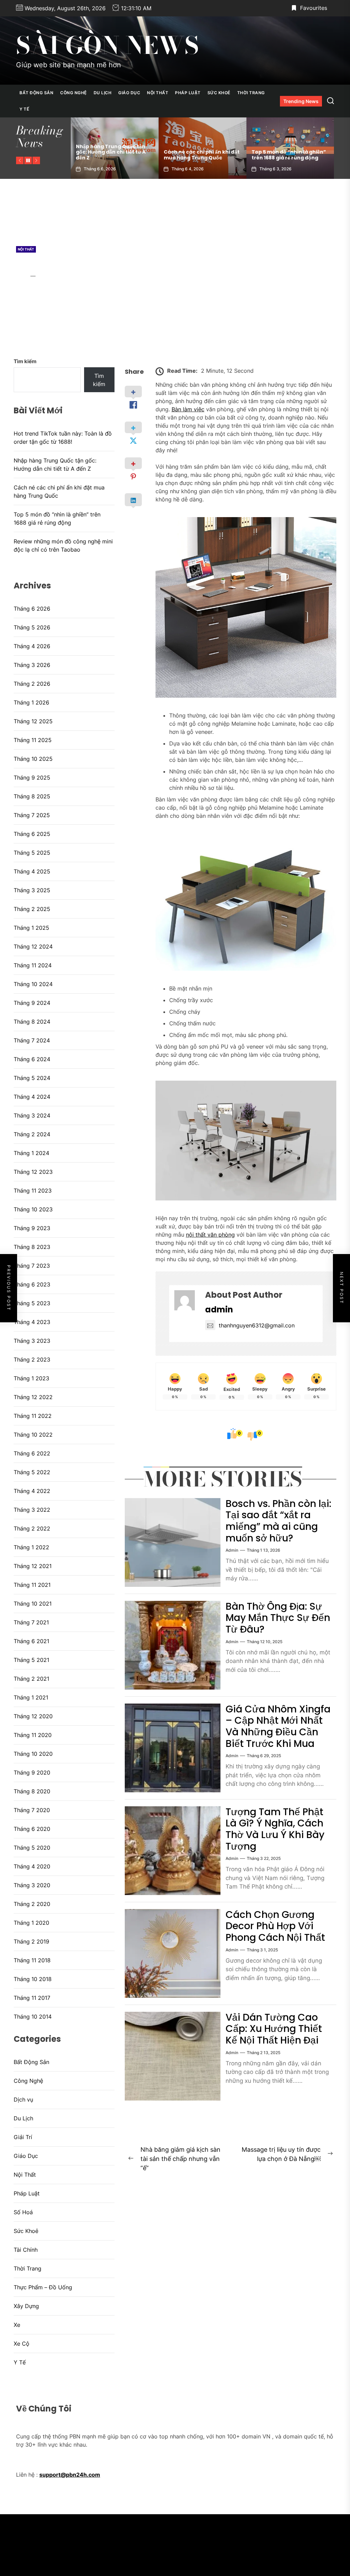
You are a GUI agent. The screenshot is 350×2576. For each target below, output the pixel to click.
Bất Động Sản (36, 93)
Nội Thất (158, 93)
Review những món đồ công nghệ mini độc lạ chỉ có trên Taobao (287, 152)
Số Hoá (23, 2212)
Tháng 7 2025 (32, 815)
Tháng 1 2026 (31, 702)
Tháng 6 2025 (32, 834)
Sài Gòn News (107, 45)
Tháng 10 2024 (33, 984)
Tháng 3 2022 (32, 1510)
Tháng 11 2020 (33, 1735)
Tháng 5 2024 (32, 1078)
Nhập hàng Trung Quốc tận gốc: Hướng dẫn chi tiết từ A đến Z (55, 465)
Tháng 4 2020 (32, 1866)
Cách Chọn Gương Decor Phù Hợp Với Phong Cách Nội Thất (275, 1926)
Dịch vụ (23, 2100)
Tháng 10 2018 (33, 1979)
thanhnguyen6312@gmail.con (257, 1325)
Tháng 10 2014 (33, 2017)
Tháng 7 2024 (32, 1040)
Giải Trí (23, 2137)
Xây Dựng (26, 2306)
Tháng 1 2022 (31, 1547)
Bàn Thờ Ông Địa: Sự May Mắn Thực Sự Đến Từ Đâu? (278, 1618)
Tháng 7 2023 (32, 1266)
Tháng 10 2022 (33, 1435)
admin (22, 276)
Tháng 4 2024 (32, 1097)
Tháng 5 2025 (32, 853)
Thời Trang (251, 93)
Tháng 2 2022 (32, 1528)
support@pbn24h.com (70, 2475)
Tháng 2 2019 (31, 1941)
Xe (17, 2325)
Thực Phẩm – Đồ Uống (43, 2287)
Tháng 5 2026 (32, 627)
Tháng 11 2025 (33, 740)
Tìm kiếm (25, 361)
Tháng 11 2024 (33, 965)
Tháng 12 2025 (33, 721)
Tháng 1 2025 (31, 928)
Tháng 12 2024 (33, 947)
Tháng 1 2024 (31, 1153)
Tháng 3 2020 (32, 1885)
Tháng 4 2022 (32, 1491)
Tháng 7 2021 (31, 1622)
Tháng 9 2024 (32, 1003)
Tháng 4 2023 (32, 1322)
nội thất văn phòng (210, 1235)
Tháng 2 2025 (32, 909)
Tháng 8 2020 (32, 1791)
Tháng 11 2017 (32, 1998)
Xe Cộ (22, 2344)
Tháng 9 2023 (32, 1228)
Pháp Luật (188, 93)
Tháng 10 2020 (33, 1754)
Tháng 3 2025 (32, 890)
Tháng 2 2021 (31, 1679)
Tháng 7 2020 (32, 1810)
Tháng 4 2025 (32, 871)
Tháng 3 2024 (32, 1115)
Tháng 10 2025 (33, 759)
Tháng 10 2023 (33, 1209)
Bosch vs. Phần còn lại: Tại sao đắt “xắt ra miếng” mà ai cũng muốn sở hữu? (278, 1521)
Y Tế (24, 109)
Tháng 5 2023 (32, 1303)
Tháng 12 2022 (33, 1397)
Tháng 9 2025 (32, 778)
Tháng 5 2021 (31, 1660)
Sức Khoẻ (219, 93)
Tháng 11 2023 (33, 1191)
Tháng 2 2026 (32, 684)
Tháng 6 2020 (32, 1829)
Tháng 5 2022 (32, 1472)
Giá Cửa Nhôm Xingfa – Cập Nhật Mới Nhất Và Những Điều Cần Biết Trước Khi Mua (278, 1726)
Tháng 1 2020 (31, 1923)
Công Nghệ (73, 93)
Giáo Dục (129, 93)
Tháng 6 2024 (32, 1059)
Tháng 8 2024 (32, 1022)
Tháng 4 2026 (32, 646)
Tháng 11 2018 (32, 1960)
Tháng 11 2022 (33, 1416)
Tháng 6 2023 (32, 1284)
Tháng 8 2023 (32, 1247)
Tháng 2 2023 (32, 1360)
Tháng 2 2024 (32, 1134)
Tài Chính (26, 2250)
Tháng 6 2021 (31, 1641)
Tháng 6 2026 (32, 609)
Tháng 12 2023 (33, 1172)
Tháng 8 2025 (32, 796)
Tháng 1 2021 (31, 1697)
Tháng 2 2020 (32, 1904)
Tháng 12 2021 (33, 1566)
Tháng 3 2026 (32, 665)
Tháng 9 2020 (32, 1773)
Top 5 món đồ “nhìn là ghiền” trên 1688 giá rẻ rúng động (201, 155)
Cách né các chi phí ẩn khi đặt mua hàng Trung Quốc (114, 155)
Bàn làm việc (188, 409)
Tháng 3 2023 (32, 1341)
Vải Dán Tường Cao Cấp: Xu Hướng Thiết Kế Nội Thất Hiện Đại (274, 2029)
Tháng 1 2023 (31, 1378)
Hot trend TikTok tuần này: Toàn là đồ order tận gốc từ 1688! (63, 438)
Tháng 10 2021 (33, 1604)
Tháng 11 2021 (32, 1585)
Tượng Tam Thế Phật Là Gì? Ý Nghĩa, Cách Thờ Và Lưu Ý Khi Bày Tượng (275, 1829)
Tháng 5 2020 (32, 1848)
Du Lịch (103, 93)
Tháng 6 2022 (32, 1453)
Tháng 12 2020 (33, 1716)
